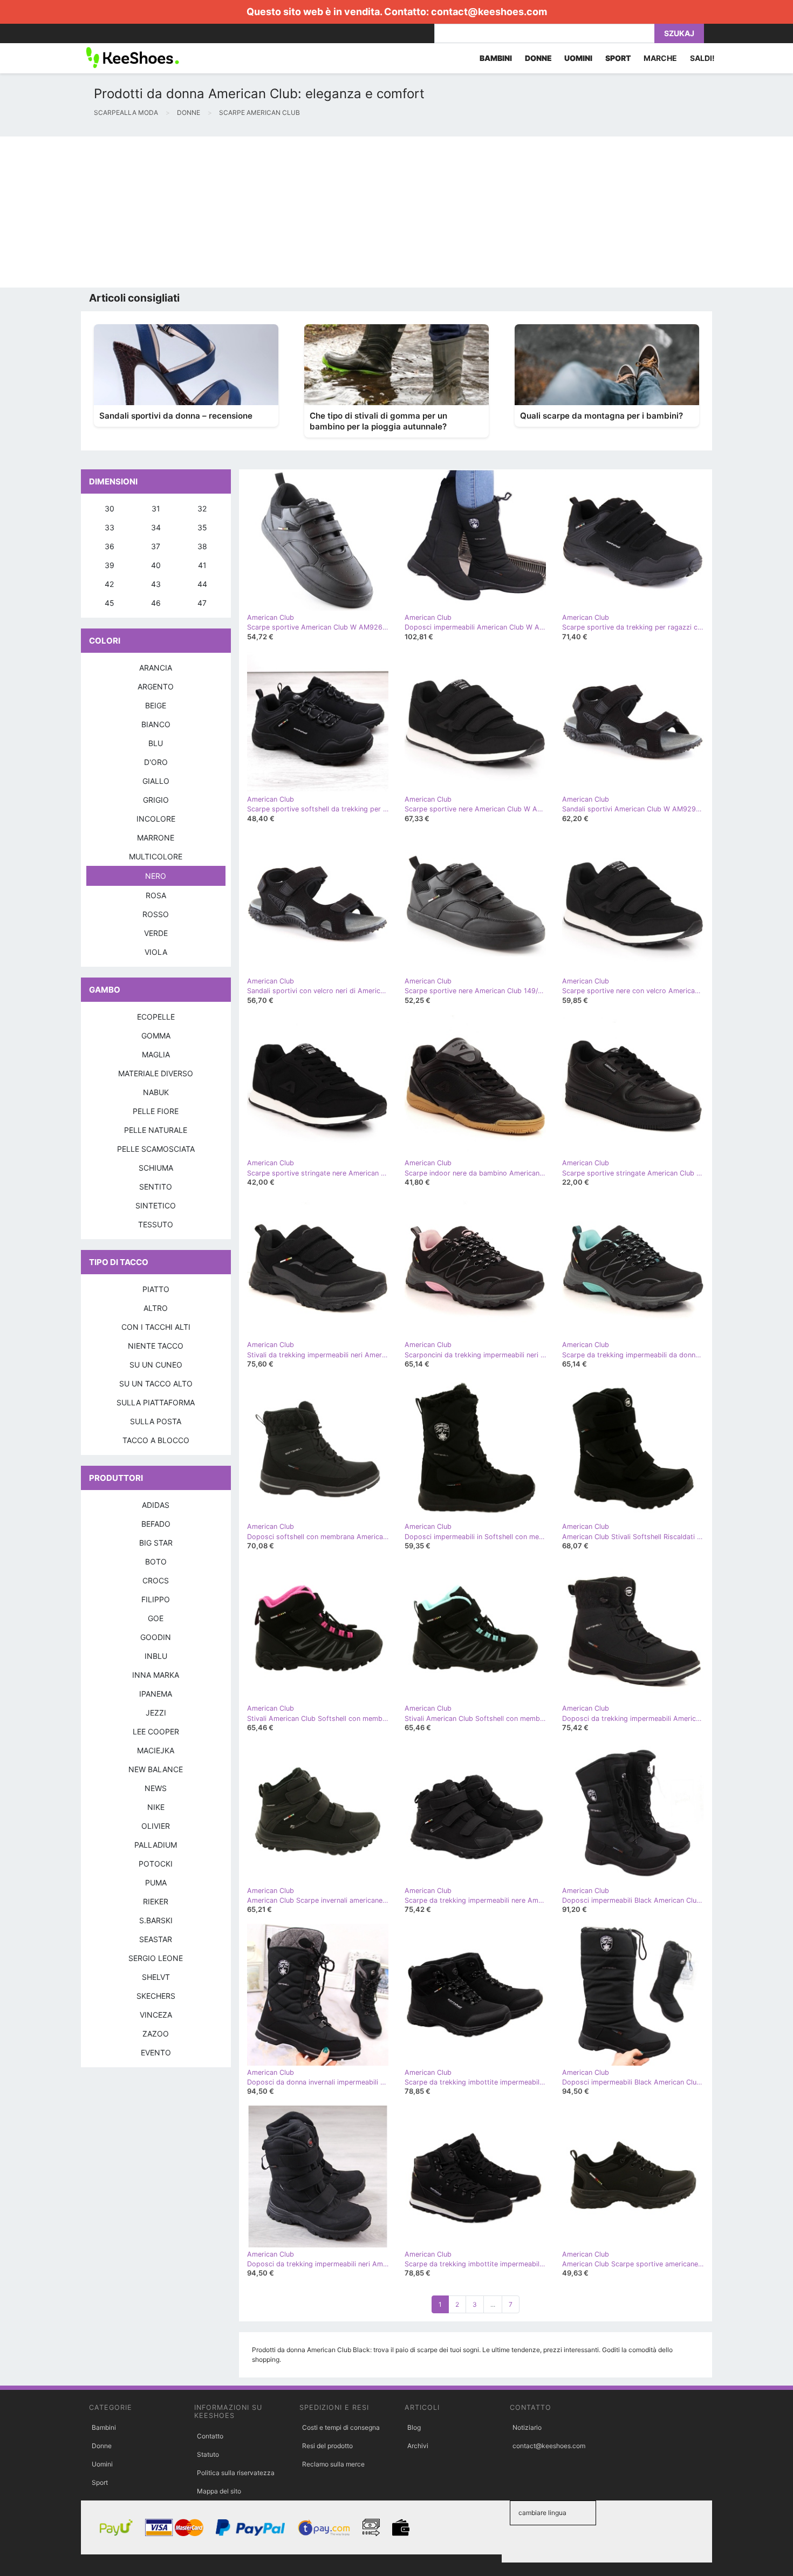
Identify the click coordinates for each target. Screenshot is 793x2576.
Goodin (156, 1637)
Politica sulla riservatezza (236, 2473)
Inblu (156, 1656)
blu (156, 743)
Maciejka (156, 1750)
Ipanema (156, 1694)
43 (156, 584)
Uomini (102, 2464)
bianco (156, 724)
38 (202, 546)
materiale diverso (156, 1073)
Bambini (104, 2427)
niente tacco (156, 1346)
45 (110, 603)
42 (109, 584)
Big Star (156, 1543)
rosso (156, 914)
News (156, 1788)
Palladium (156, 1845)
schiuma (156, 1168)
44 (202, 584)
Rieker (156, 1901)
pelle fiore (156, 1111)
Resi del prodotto (327, 2446)
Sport (100, 2482)
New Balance (156, 1769)
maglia (156, 1054)
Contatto (210, 2436)
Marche (660, 58)
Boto (156, 1562)
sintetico (156, 1205)
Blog (414, 2427)
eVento (156, 2052)
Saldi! (702, 58)
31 (156, 508)
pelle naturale (156, 1130)
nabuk (156, 1092)
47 (202, 603)
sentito (156, 1187)
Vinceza (156, 2015)
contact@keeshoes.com (489, 12)
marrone (156, 838)
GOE (156, 1618)
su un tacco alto (156, 1383)
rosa (156, 895)
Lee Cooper (156, 1731)
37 (156, 546)
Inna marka (156, 1675)
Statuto (208, 2454)
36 (110, 546)
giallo (156, 781)
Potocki (156, 1864)
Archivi (418, 2446)
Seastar (156, 1939)
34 (156, 527)
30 (110, 508)
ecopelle (156, 1017)
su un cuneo (156, 1365)
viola (156, 952)
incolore (156, 819)
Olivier (156, 1826)
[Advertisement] (324, 212)
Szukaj (679, 33)
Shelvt (156, 1977)
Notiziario (527, 2427)
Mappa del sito (219, 2491)
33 (110, 527)
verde (156, 933)
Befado (156, 1524)
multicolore (156, 856)
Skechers (156, 1996)
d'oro (156, 762)
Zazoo (156, 2034)
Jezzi (156, 1713)
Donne (102, 2446)
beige (156, 705)
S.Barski (156, 1920)
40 (156, 565)
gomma (156, 1036)
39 (110, 565)
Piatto (156, 1289)
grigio (156, 800)
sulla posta (156, 1421)
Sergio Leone (156, 1958)
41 (202, 565)
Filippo (156, 1599)
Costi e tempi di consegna (341, 2427)
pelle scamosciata (156, 1149)
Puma (156, 1883)
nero (156, 876)
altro (156, 1308)
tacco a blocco (156, 1440)
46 (156, 603)
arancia (156, 668)
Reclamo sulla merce (333, 2464)
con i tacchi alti (156, 1327)
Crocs (156, 1580)
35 (202, 527)
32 (202, 508)
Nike (156, 1807)
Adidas (156, 1505)
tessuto (156, 1224)
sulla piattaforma (156, 1402)
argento (156, 686)
